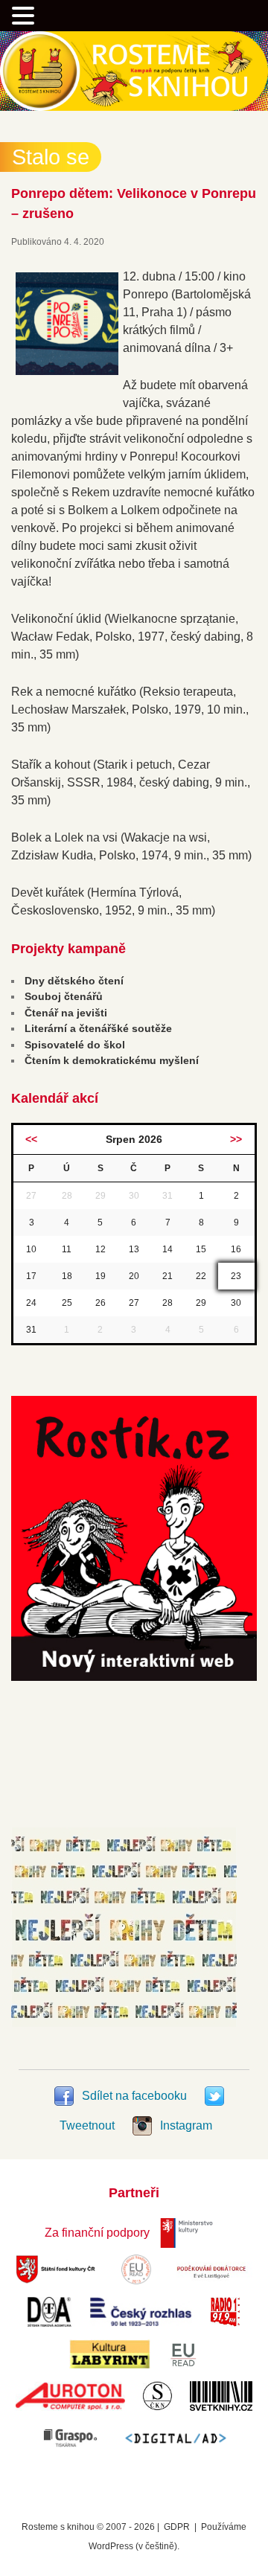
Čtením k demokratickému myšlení (112, 1060)
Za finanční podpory (97, 2233)
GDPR (177, 2527)
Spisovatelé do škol (75, 1045)
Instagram (185, 2125)
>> (236, 1139)
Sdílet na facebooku (134, 2096)
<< (31, 1139)
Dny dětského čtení (74, 981)
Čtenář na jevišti (66, 1013)
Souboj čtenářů (64, 996)
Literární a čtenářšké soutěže (98, 1028)
